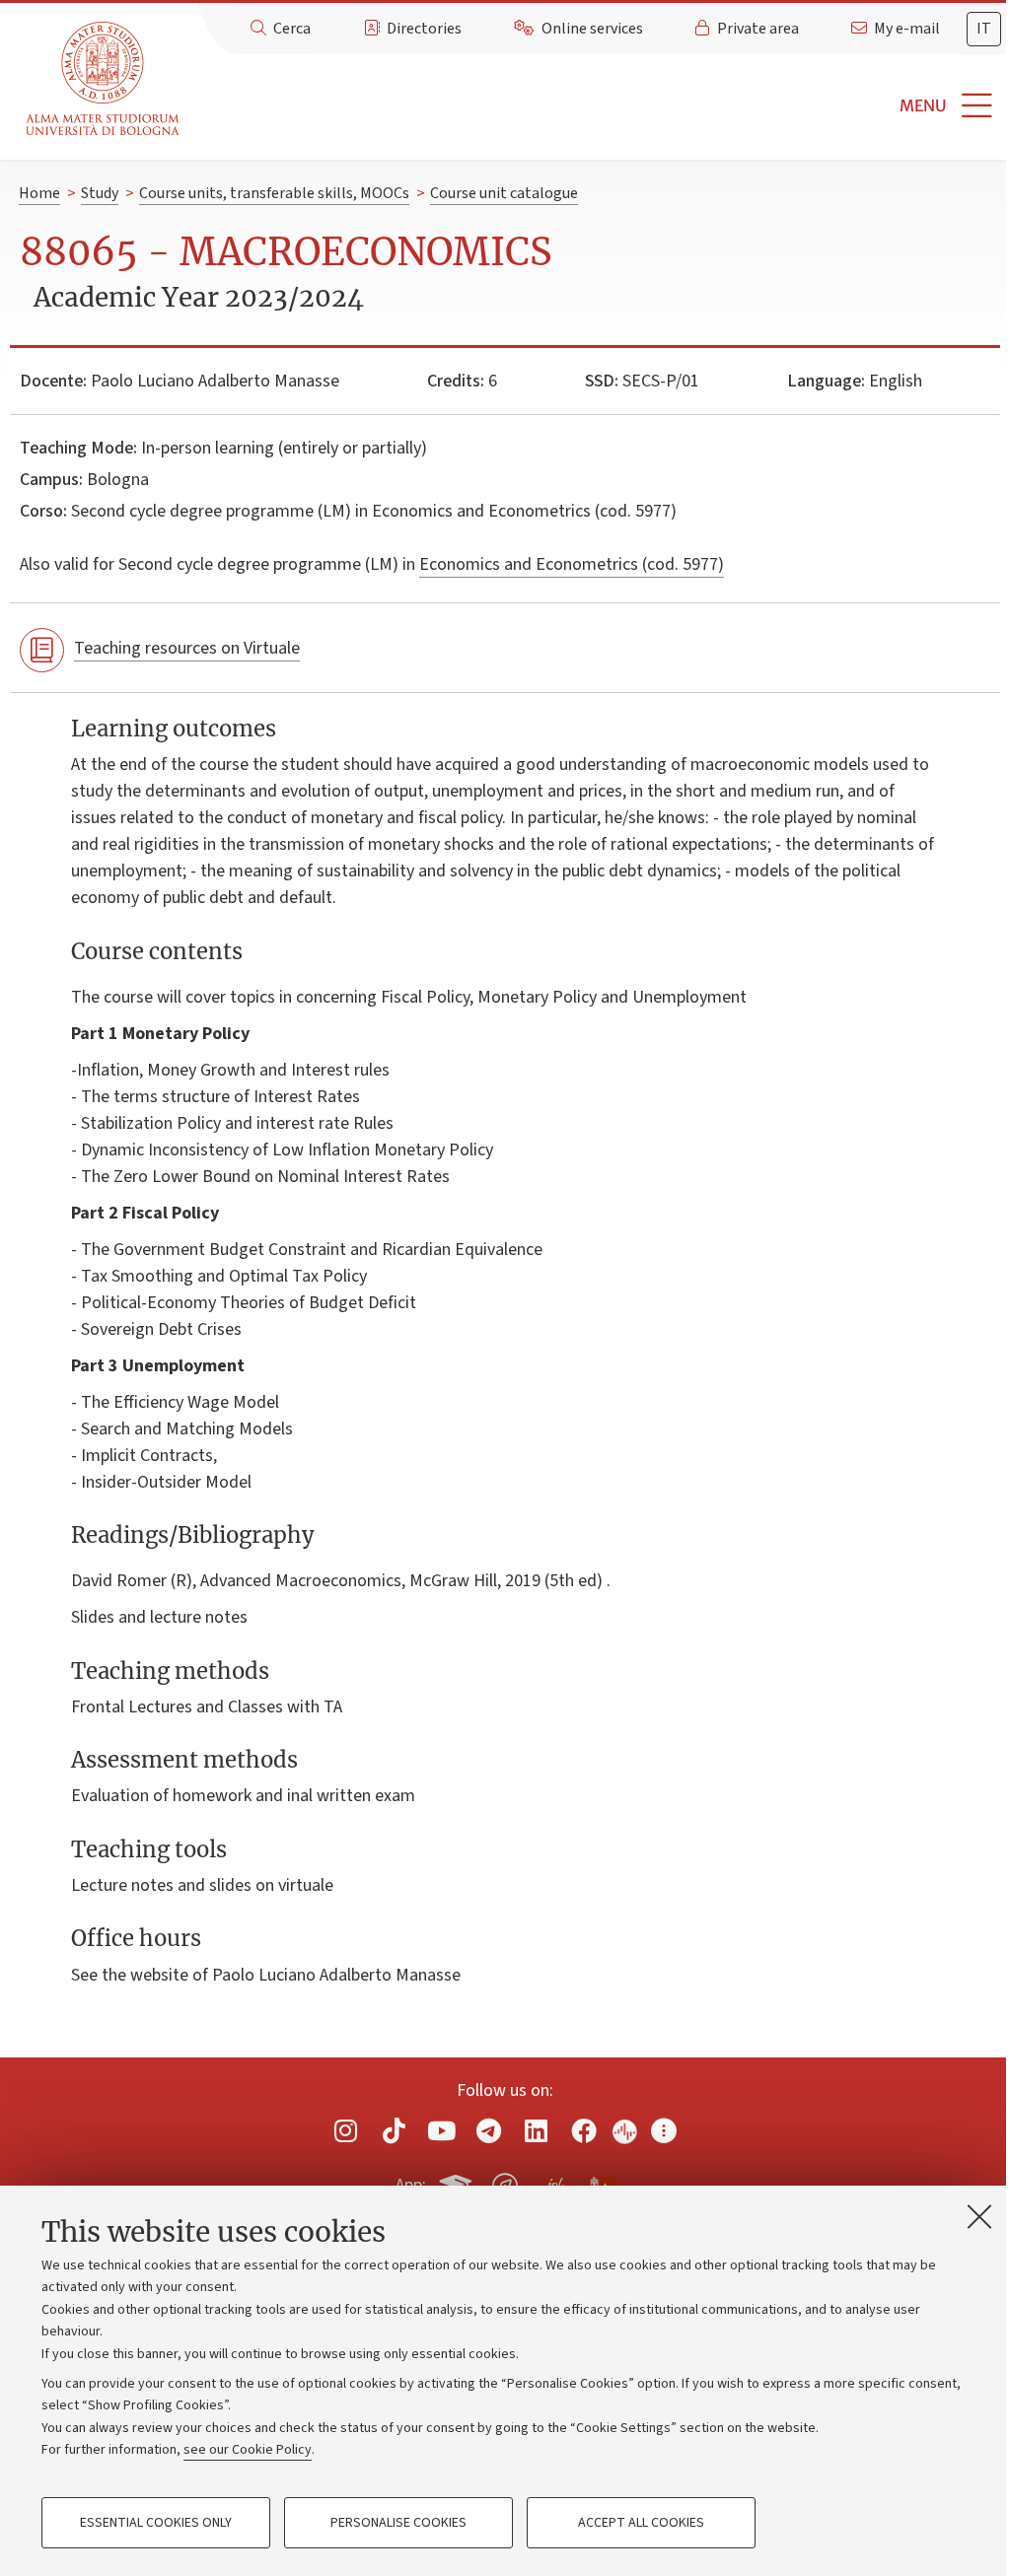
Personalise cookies (398, 2523)
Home (39, 193)
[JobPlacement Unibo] (553, 2182)
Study (100, 193)
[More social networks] (664, 2131)
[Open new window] (346, 2131)
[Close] (979, 2216)
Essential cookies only (156, 2523)
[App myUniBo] (458, 2183)
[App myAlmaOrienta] (505, 2183)
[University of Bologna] (104, 79)
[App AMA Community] (601, 2185)
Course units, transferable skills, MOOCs (274, 193)
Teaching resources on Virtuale (187, 648)
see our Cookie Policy (248, 2450)
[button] (599, 106)
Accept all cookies (641, 2523)
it (984, 29)
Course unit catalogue (504, 193)
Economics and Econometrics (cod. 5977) (572, 564)
